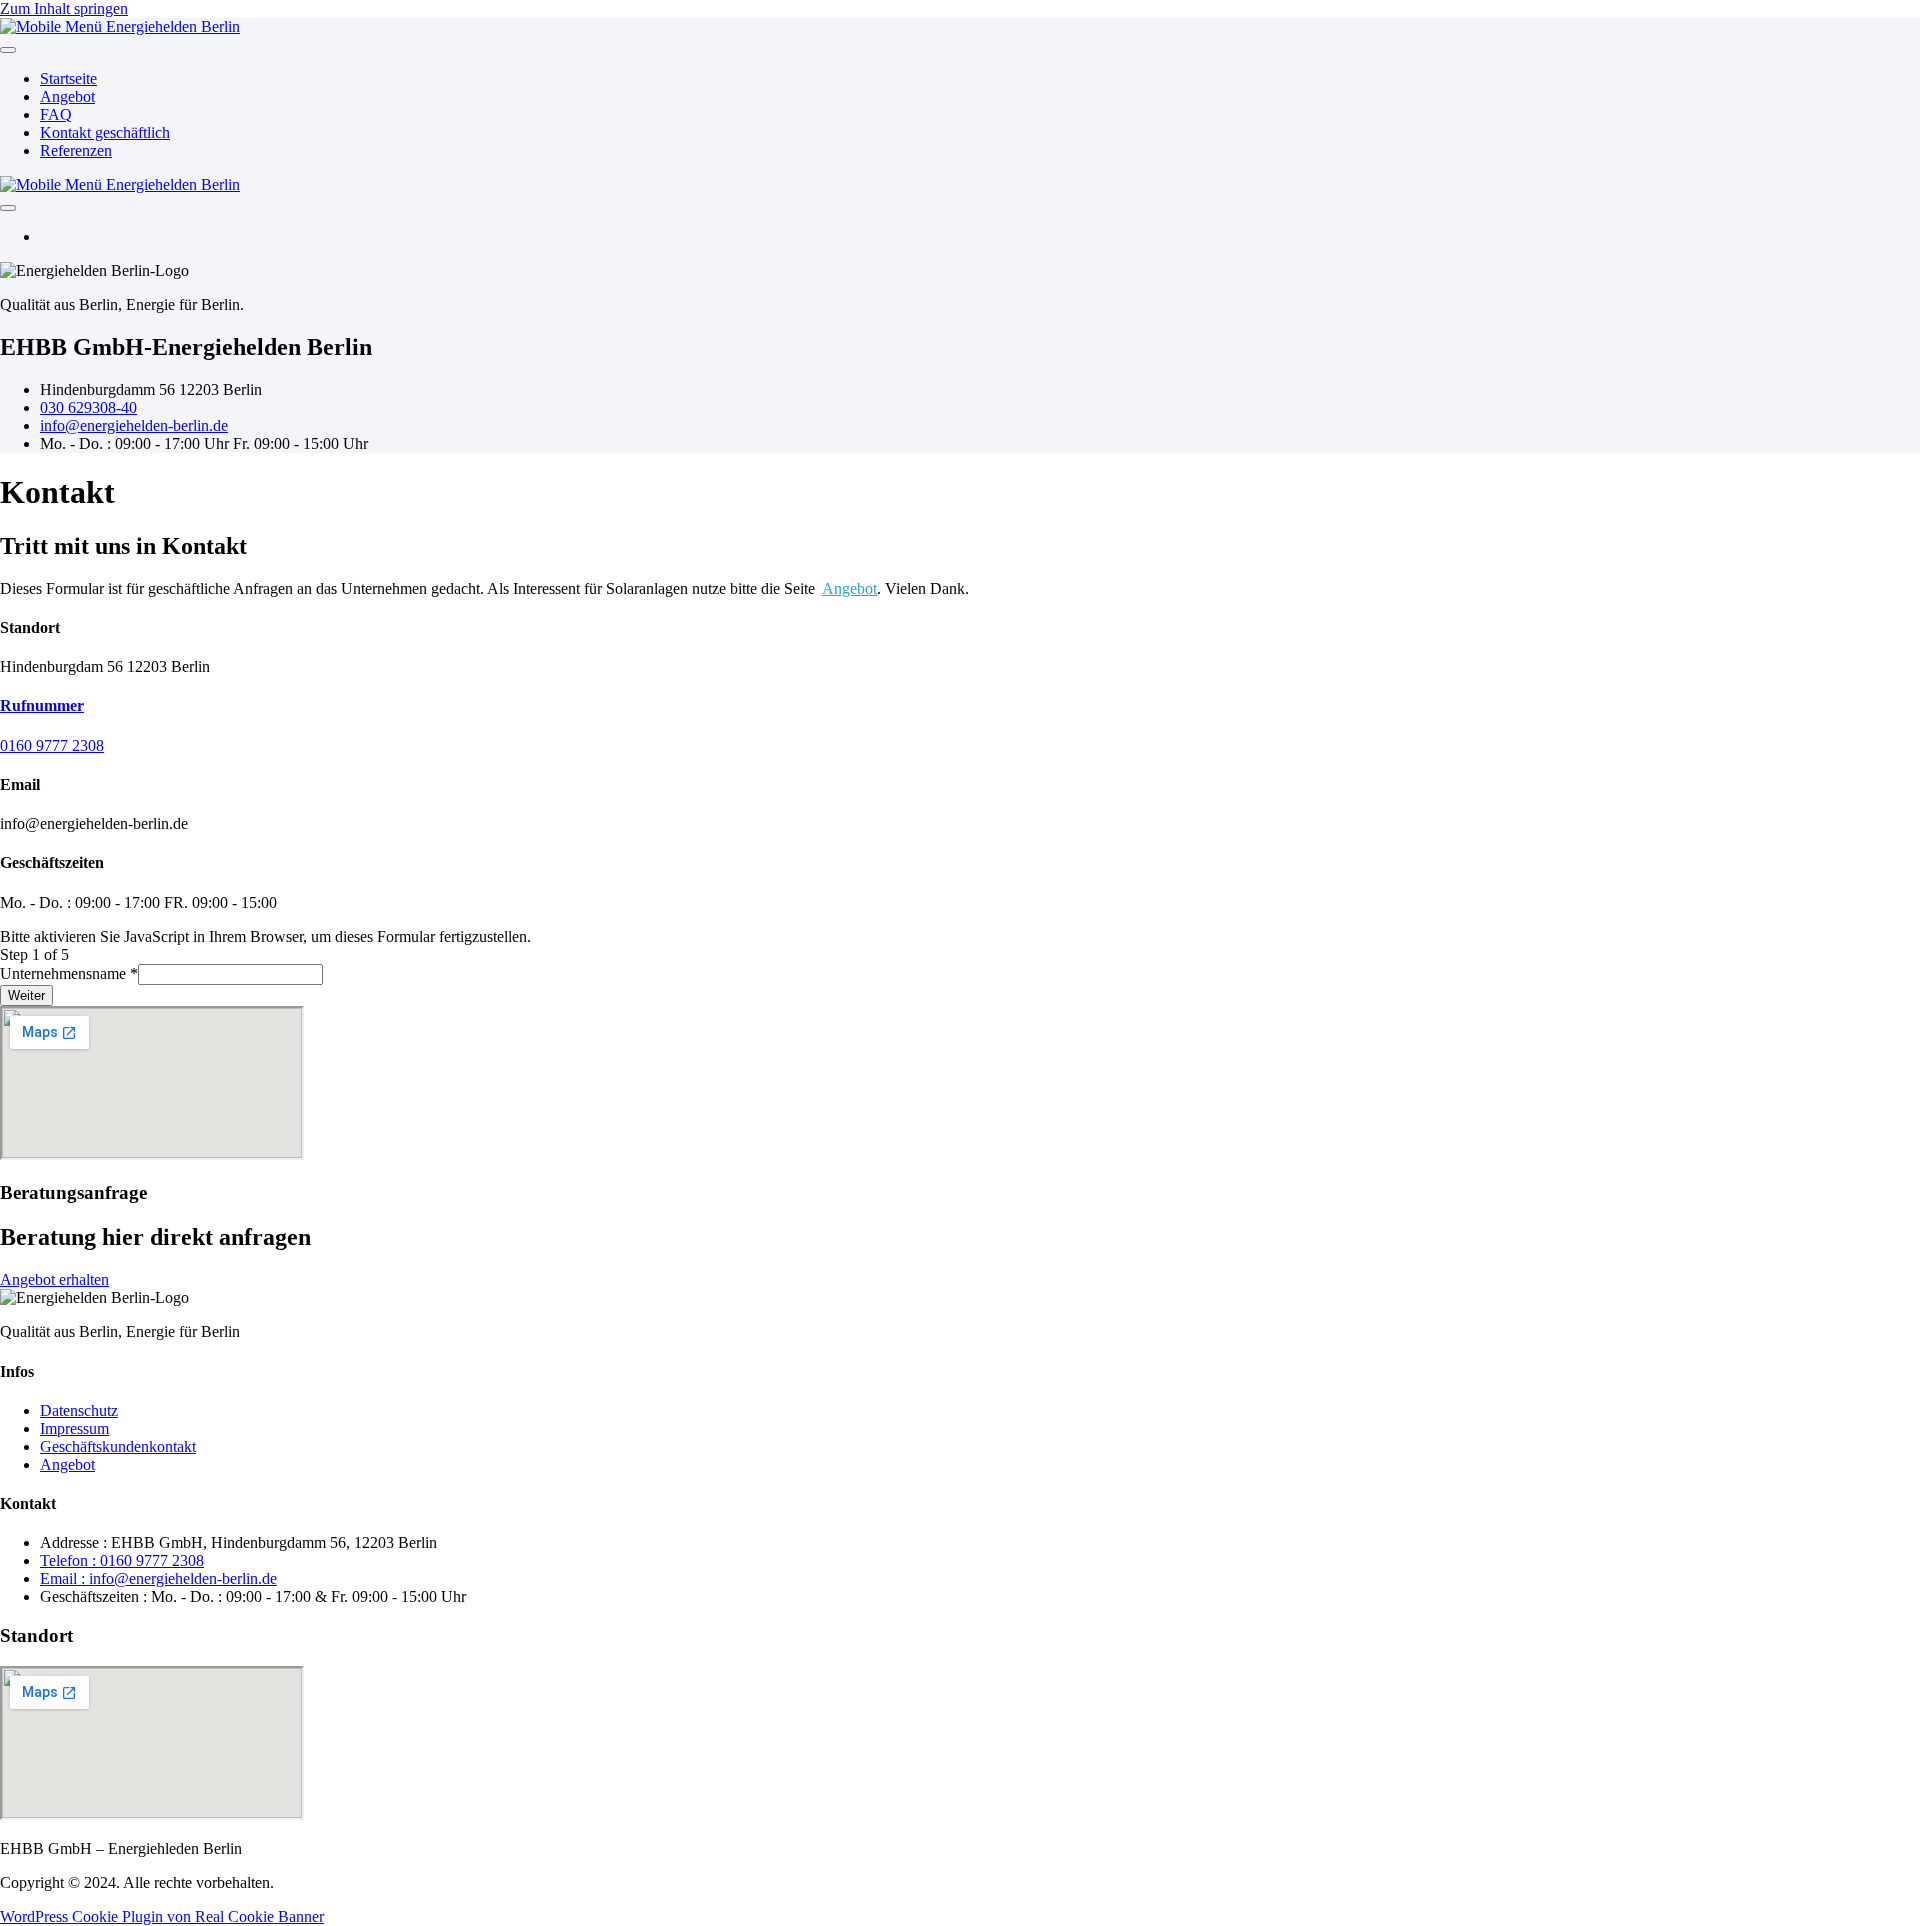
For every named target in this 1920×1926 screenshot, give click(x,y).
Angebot (67, 96)
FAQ (56, 114)
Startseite (68, 78)
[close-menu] (8, 208)
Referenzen (76, 150)
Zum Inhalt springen (64, 8)
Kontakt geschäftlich (105, 132)
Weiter (26, 995)
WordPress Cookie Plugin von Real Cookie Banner (162, 1916)
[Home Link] (120, 184)
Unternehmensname (69, 973)
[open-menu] (8, 50)
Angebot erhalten (54, 1279)
